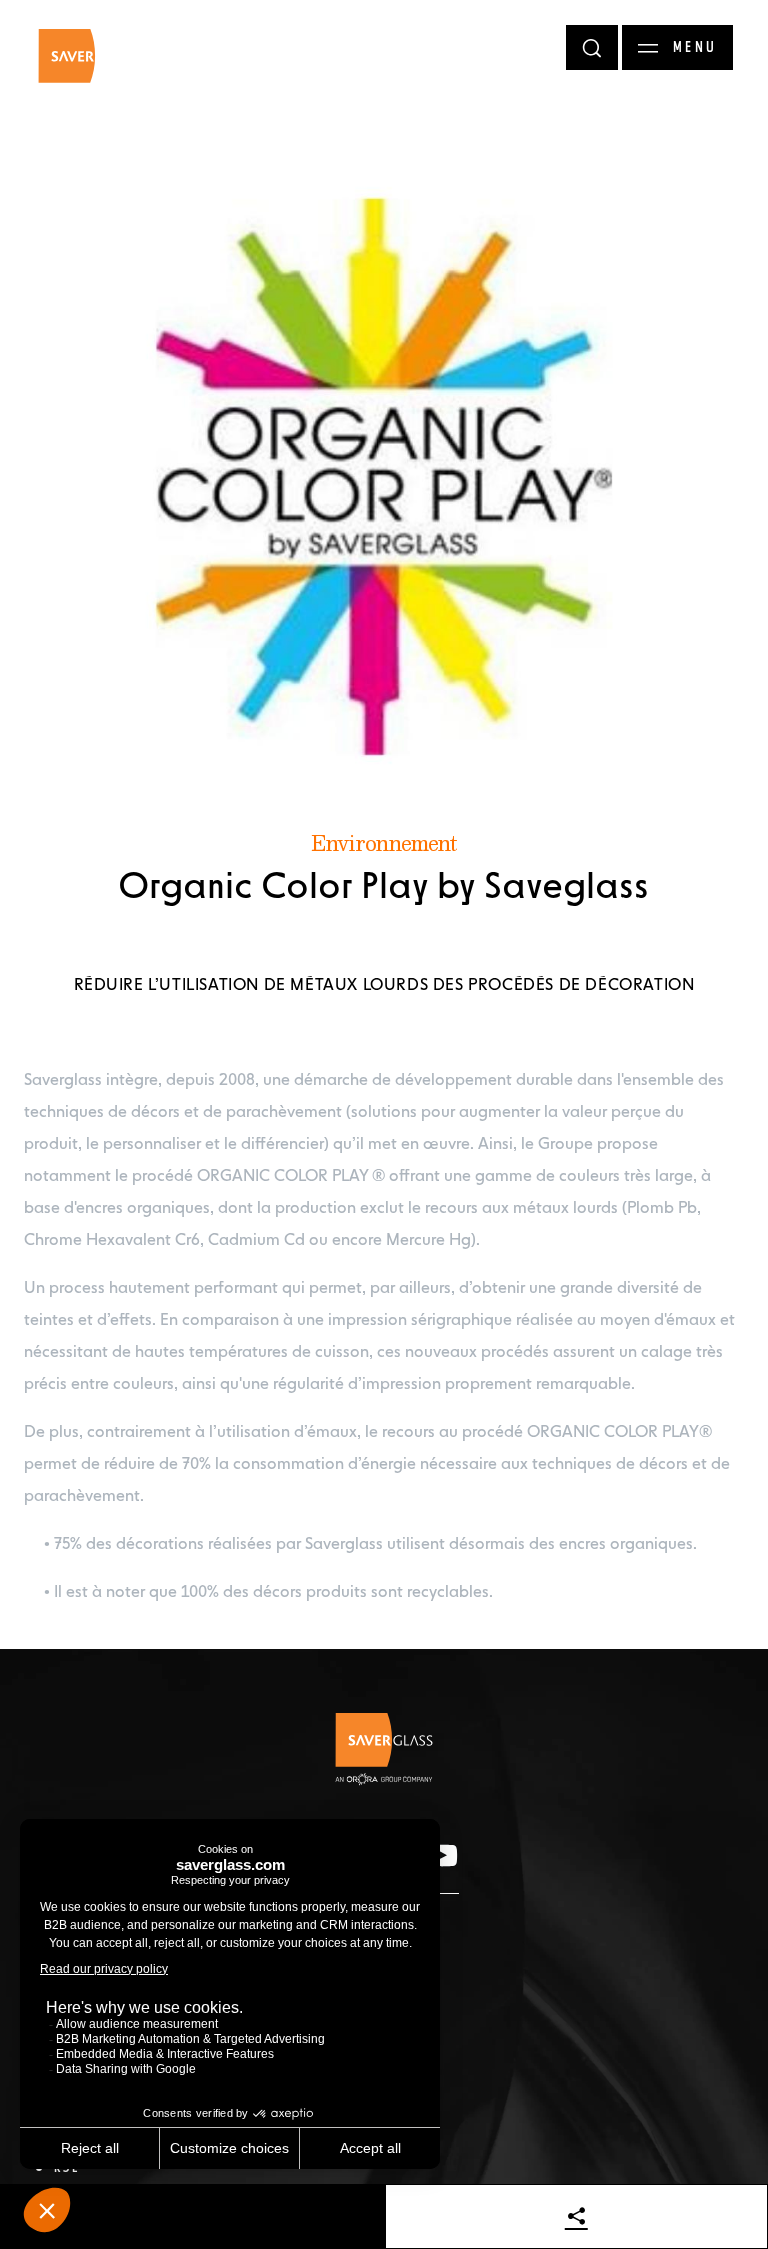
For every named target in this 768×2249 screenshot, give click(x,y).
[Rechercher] (592, 47)
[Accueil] (87, 65)
